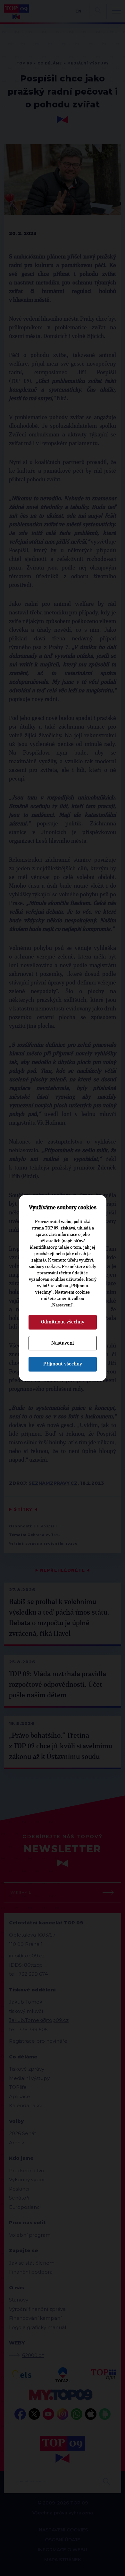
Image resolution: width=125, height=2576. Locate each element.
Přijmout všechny (63, 1364)
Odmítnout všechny (63, 1322)
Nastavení (63, 1343)
